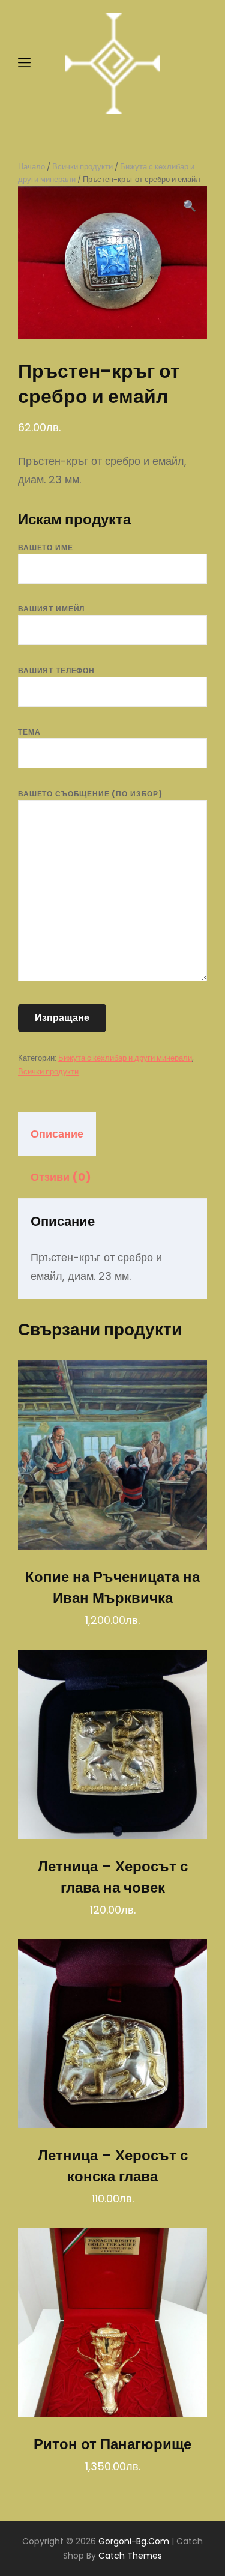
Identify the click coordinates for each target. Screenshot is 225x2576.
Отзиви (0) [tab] (61, 1177)
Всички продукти (82, 167)
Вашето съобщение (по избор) (90, 794)
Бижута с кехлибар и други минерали (125, 1058)
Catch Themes (130, 2556)
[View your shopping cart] (196, 64)
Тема (29, 732)
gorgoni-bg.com (134, 2541)
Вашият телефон (56, 671)
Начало (31, 167)
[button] (190, 206)
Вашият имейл (51, 609)
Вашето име (46, 547)
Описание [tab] (57, 1134)
